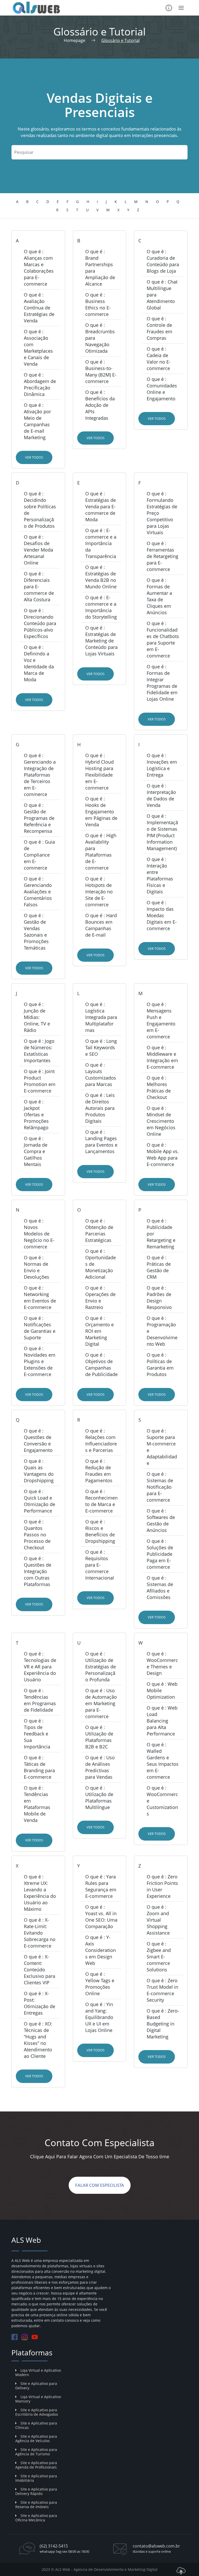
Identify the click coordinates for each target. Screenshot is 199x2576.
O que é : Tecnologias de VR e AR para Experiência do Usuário (40, 1667)
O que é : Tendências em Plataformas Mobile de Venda (37, 1804)
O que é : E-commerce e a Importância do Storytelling (101, 607)
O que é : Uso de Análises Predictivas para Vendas (100, 1767)
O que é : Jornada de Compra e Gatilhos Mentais (36, 1151)
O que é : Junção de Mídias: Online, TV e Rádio (37, 1017)
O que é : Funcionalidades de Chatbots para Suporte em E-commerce (163, 639)
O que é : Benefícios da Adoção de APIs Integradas (100, 405)
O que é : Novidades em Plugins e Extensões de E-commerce (40, 1361)
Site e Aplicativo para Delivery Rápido (36, 2491)
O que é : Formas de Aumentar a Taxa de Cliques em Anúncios (159, 596)
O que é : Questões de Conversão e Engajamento (38, 1440)
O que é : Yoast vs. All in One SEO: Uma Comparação (101, 1917)
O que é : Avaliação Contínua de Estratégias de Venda (39, 308)
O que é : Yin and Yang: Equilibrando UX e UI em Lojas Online (99, 2017)
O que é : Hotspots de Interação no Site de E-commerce (99, 892)
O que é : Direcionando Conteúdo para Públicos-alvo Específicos (40, 623)
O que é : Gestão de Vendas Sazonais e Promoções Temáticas (36, 932)
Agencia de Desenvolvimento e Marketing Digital (116, 2569)
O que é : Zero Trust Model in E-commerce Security (162, 1990)
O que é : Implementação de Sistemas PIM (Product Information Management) (162, 832)
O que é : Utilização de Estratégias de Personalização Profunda (101, 1667)
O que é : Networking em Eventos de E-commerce (40, 1297)
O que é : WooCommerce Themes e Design (162, 1663)
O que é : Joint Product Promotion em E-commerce (40, 1081)
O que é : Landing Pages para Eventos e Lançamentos (101, 1142)
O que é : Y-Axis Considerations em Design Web (101, 1950)
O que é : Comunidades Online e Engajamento (162, 389)
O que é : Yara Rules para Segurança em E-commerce (101, 1886)
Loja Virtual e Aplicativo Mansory (38, 2399)
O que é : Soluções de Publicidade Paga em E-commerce (160, 1554)
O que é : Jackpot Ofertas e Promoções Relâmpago (36, 1115)
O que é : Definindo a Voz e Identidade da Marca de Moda (39, 663)
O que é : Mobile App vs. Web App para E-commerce (163, 1155)
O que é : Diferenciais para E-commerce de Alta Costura (39, 587)
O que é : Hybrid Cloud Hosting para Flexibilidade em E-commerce (99, 772)
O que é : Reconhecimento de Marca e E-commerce (101, 1501)
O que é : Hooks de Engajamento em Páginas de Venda (101, 812)
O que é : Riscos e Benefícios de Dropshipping (100, 1531)
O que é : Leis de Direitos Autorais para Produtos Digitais (100, 1108)
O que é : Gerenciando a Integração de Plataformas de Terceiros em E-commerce (40, 775)
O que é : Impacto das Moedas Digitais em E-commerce (162, 915)
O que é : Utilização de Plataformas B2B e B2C (99, 1737)
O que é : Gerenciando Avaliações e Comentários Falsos (38, 892)
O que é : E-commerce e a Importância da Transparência (101, 543)
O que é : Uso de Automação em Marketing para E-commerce (101, 1703)
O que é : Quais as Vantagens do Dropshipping (39, 1471)
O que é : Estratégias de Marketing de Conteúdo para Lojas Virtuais (101, 641)
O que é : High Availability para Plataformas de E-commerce (101, 852)
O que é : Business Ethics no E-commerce (98, 304)
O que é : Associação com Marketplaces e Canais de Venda (38, 348)
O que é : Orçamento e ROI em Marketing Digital (99, 1331)
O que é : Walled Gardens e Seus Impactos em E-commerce (163, 1761)
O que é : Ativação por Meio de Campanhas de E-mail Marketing (37, 421)
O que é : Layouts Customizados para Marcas (101, 1074)
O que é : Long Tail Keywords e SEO (101, 1047)
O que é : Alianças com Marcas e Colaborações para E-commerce (39, 268)
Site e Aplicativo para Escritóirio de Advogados (37, 2412)
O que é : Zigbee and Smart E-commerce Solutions (159, 1957)
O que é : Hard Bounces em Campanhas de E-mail (101, 925)
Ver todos (34, 457)
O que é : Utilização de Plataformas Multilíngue (99, 1797)
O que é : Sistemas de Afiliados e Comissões (160, 1587)
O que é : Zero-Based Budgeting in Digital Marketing (163, 2024)
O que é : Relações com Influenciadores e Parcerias (101, 1440)
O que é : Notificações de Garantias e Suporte (40, 1328)
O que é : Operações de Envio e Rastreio (100, 1297)
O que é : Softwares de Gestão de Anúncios (161, 1520)
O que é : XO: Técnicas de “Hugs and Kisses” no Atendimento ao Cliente (38, 2040)
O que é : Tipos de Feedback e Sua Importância (37, 1734)
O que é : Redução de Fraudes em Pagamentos (99, 1471)
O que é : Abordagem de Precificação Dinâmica (40, 384)
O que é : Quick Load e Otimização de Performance (40, 1501)
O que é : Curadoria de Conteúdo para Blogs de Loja (163, 261)
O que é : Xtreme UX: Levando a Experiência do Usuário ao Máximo (40, 1893)
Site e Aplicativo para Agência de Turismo (36, 2452)
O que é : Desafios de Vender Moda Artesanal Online (38, 550)
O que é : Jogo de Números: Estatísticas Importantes (39, 1051)
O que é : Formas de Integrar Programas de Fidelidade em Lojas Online (162, 683)
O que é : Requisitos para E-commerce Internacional (100, 1565)
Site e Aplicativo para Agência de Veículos (36, 2438)
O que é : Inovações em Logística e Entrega (162, 765)
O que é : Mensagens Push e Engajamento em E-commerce (161, 1020)
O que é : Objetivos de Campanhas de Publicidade (101, 1365)
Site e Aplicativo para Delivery (36, 2386)
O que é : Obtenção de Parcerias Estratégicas (99, 1230)
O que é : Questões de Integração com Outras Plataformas (38, 1571)
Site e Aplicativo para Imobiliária (36, 2478)
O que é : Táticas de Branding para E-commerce (39, 1767)
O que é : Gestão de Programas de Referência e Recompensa (39, 818)
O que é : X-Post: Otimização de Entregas (40, 2003)
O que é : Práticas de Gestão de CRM (159, 1267)
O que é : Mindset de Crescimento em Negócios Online (161, 1121)
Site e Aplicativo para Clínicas (36, 2425)
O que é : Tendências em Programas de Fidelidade (40, 1700)
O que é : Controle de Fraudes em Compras (159, 328)
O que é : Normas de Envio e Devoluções (37, 1267)
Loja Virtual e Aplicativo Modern (38, 2372)
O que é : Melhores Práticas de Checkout (159, 1087)
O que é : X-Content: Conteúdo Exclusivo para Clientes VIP (40, 1970)
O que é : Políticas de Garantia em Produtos (160, 1365)
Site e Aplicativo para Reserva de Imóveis (36, 2505)
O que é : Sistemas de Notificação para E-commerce (160, 1487)
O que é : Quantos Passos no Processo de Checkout (37, 1535)
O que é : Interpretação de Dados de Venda (161, 795)
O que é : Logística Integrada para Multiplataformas (101, 1017)
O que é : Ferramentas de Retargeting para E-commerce (162, 556)
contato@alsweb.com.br (156, 2546)
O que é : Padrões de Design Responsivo (159, 1297)
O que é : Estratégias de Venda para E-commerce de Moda (101, 506)
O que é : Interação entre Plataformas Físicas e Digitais (160, 875)
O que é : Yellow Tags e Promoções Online (100, 1984)
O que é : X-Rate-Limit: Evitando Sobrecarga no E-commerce (40, 1933)
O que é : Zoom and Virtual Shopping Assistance (158, 1920)
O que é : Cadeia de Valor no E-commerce (159, 359)
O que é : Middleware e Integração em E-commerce (162, 1057)
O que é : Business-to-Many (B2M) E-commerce (101, 371)
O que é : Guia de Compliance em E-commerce (39, 855)
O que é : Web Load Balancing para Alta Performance (162, 1721)
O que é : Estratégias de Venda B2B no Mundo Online (101, 577)
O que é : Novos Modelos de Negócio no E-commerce (39, 1234)
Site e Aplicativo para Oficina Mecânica (36, 2518)
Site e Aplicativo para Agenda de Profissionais (36, 2465)
